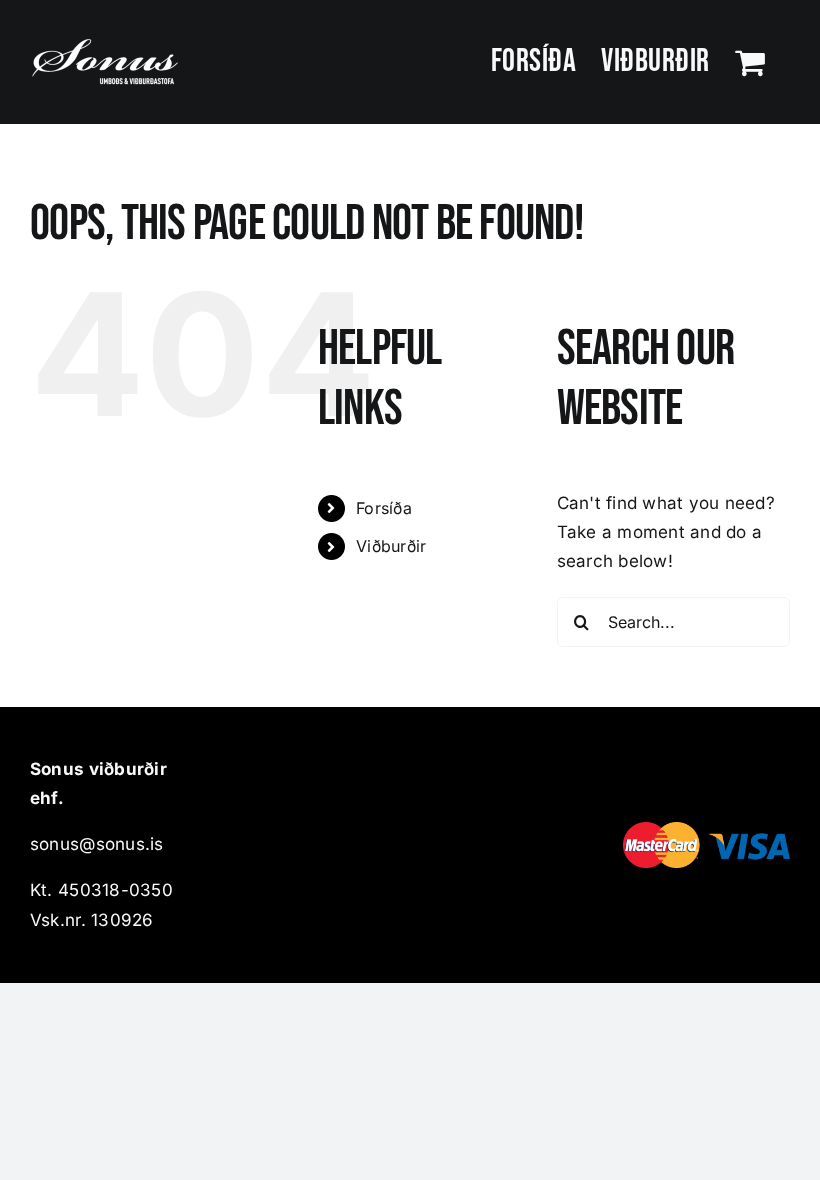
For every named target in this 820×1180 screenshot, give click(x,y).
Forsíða (384, 508)
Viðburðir (391, 546)
